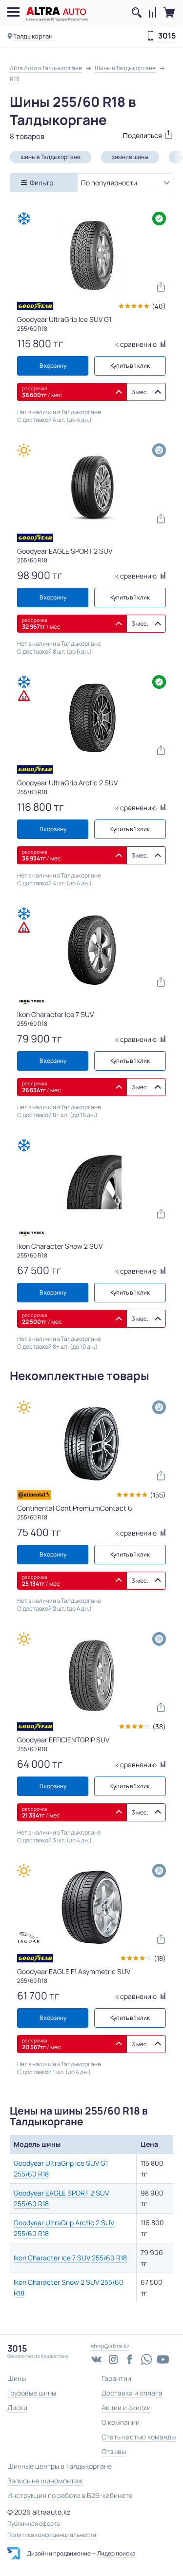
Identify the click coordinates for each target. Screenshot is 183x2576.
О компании (121, 2422)
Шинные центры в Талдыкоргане (60, 2466)
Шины (17, 2378)
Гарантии (116, 2378)
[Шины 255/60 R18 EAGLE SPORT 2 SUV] (92, 487)
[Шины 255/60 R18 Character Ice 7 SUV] (92, 950)
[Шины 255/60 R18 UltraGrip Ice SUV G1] (92, 255)
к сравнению (137, 344)
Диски (17, 2407)
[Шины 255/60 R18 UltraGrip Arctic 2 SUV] (92, 719)
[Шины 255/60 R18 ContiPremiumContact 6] (92, 1444)
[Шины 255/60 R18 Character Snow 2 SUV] (92, 1182)
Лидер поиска (116, 2553)
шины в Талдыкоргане (51, 157)
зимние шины (130, 157)
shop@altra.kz (110, 2346)
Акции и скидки (126, 2407)
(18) (160, 1958)
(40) (159, 306)
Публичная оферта (34, 2524)
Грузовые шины (32, 2393)
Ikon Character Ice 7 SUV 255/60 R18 (70, 2258)
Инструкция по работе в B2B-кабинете (70, 2495)
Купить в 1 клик (130, 366)
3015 (167, 36)
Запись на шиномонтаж (45, 2481)
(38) (159, 1727)
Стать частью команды (139, 2437)
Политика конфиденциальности (52, 2535)
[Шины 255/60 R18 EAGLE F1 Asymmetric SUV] (92, 1907)
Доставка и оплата (132, 2393)
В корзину (53, 366)
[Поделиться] (133, 134)
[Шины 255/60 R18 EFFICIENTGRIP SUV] (92, 1676)
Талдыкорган (33, 36)
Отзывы (114, 2451)
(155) (158, 1495)
